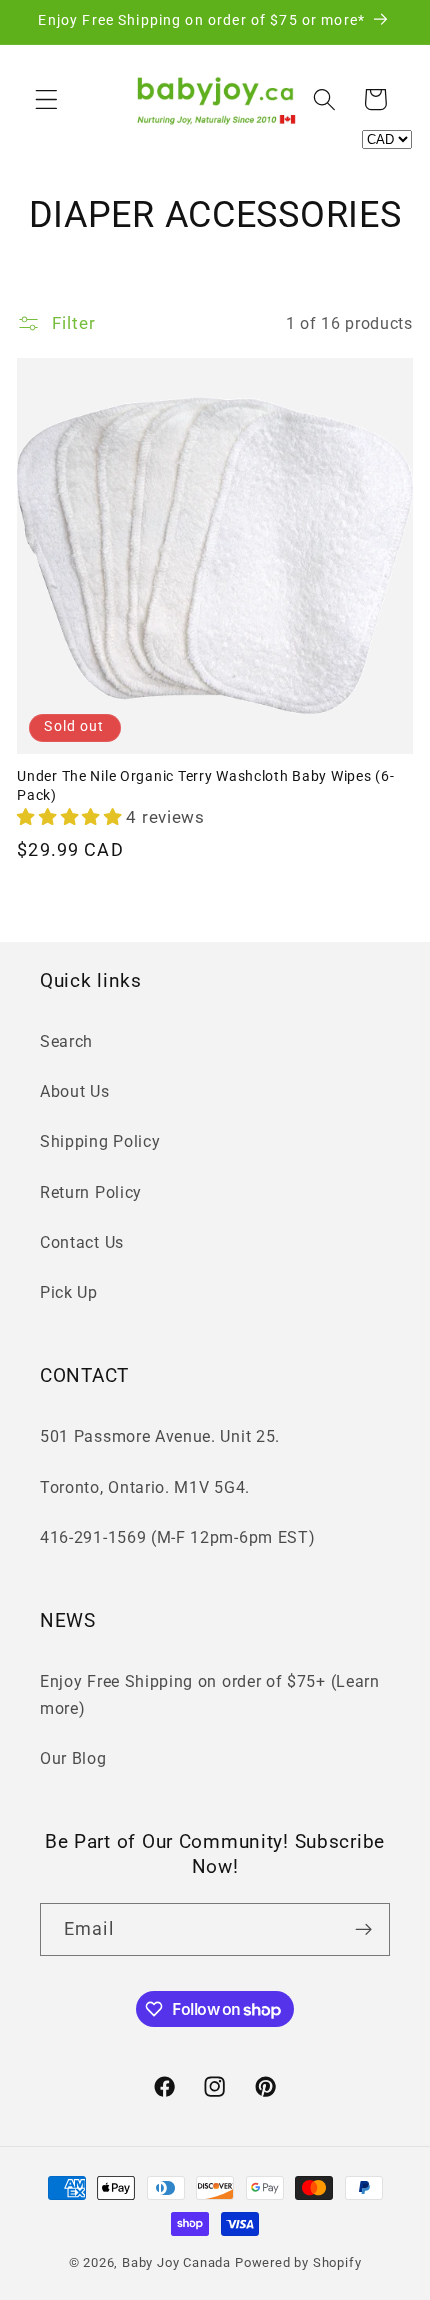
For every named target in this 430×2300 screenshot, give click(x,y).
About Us (75, 1091)
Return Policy (91, 1192)
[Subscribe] (363, 1930)
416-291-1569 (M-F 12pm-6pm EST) (177, 1537)
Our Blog (73, 1758)
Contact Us (82, 1242)
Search (66, 1041)
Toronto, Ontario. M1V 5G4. (145, 1487)
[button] (46, 99)
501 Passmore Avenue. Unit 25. (160, 1436)
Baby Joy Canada (176, 2262)
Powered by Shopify (298, 2262)
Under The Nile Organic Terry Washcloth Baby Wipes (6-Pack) (205, 786)
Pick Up (69, 1292)
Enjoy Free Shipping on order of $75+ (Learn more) (210, 1695)
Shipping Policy (100, 1141)
